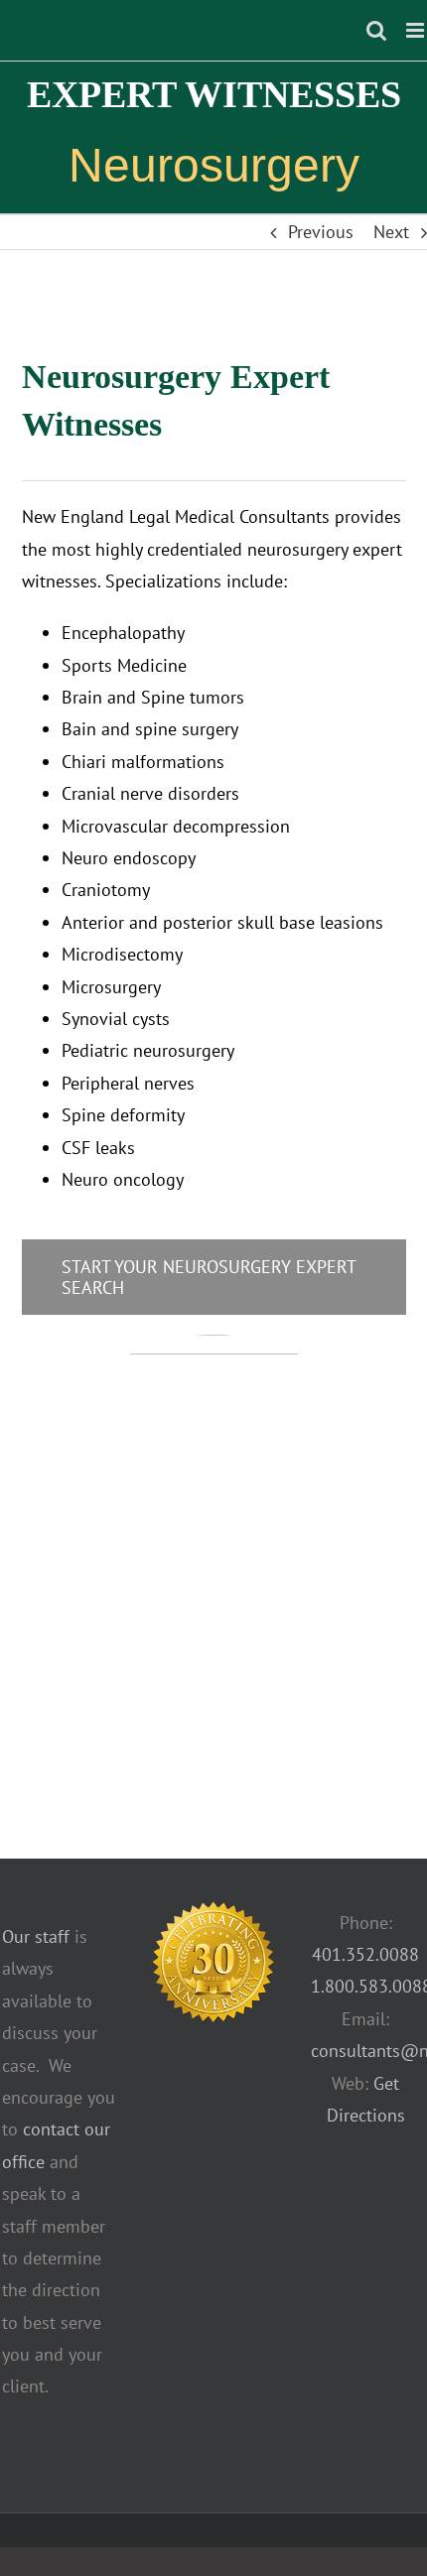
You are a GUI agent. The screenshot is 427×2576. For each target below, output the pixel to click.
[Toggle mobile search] (376, 30)
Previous (321, 232)
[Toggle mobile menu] (417, 30)
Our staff (36, 1936)
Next (391, 232)
